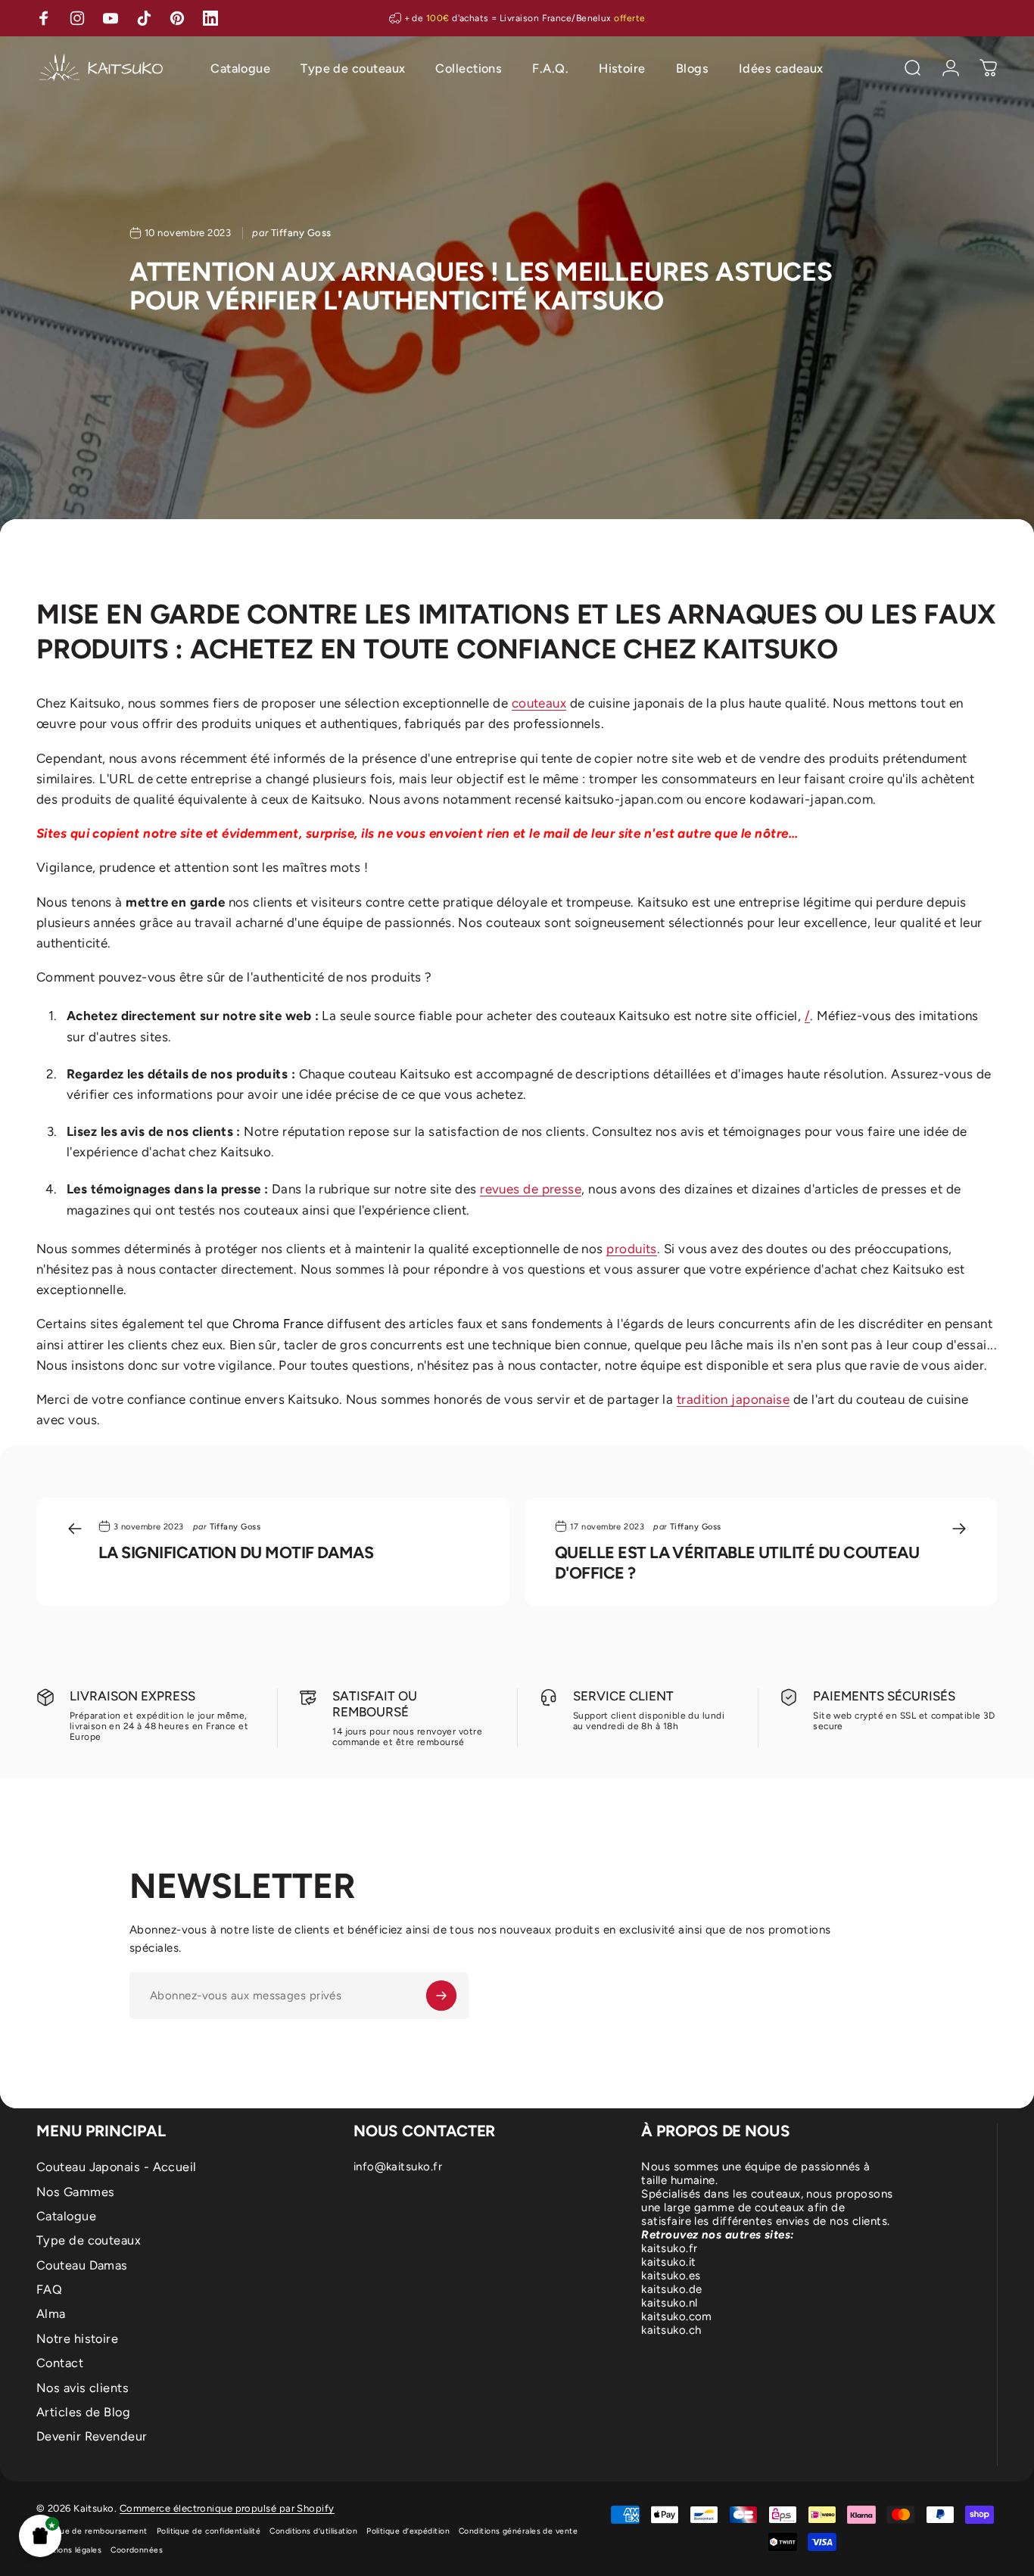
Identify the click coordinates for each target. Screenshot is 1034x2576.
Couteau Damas (82, 2265)
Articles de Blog (83, 2412)
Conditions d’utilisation (313, 2531)
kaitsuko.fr (669, 2248)
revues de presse (531, 1189)
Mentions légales (69, 2550)
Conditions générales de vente (518, 2531)
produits (632, 1249)
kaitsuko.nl (669, 2303)
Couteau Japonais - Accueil (117, 2167)
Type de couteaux (89, 2240)
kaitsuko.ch (671, 2330)
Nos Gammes (76, 2192)
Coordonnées (137, 2550)
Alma (51, 2314)
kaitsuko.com (676, 2316)
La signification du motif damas (236, 1552)
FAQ (49, 2290)
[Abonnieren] (441, 1996)
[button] (40, 2536)
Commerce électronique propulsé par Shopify (227, 2508)
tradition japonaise (733, 1399)
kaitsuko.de (671, 2289)
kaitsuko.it (668, 2262)
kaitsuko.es (671, 2276)
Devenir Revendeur (92, 2436)
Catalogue (66, 2216)
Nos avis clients (83, 2388)
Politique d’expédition (408, 2531)
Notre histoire (77, 2339)
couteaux (539, 703)
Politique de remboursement (92, 2531)
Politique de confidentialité (209, 2531)
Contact (60, 2363)
